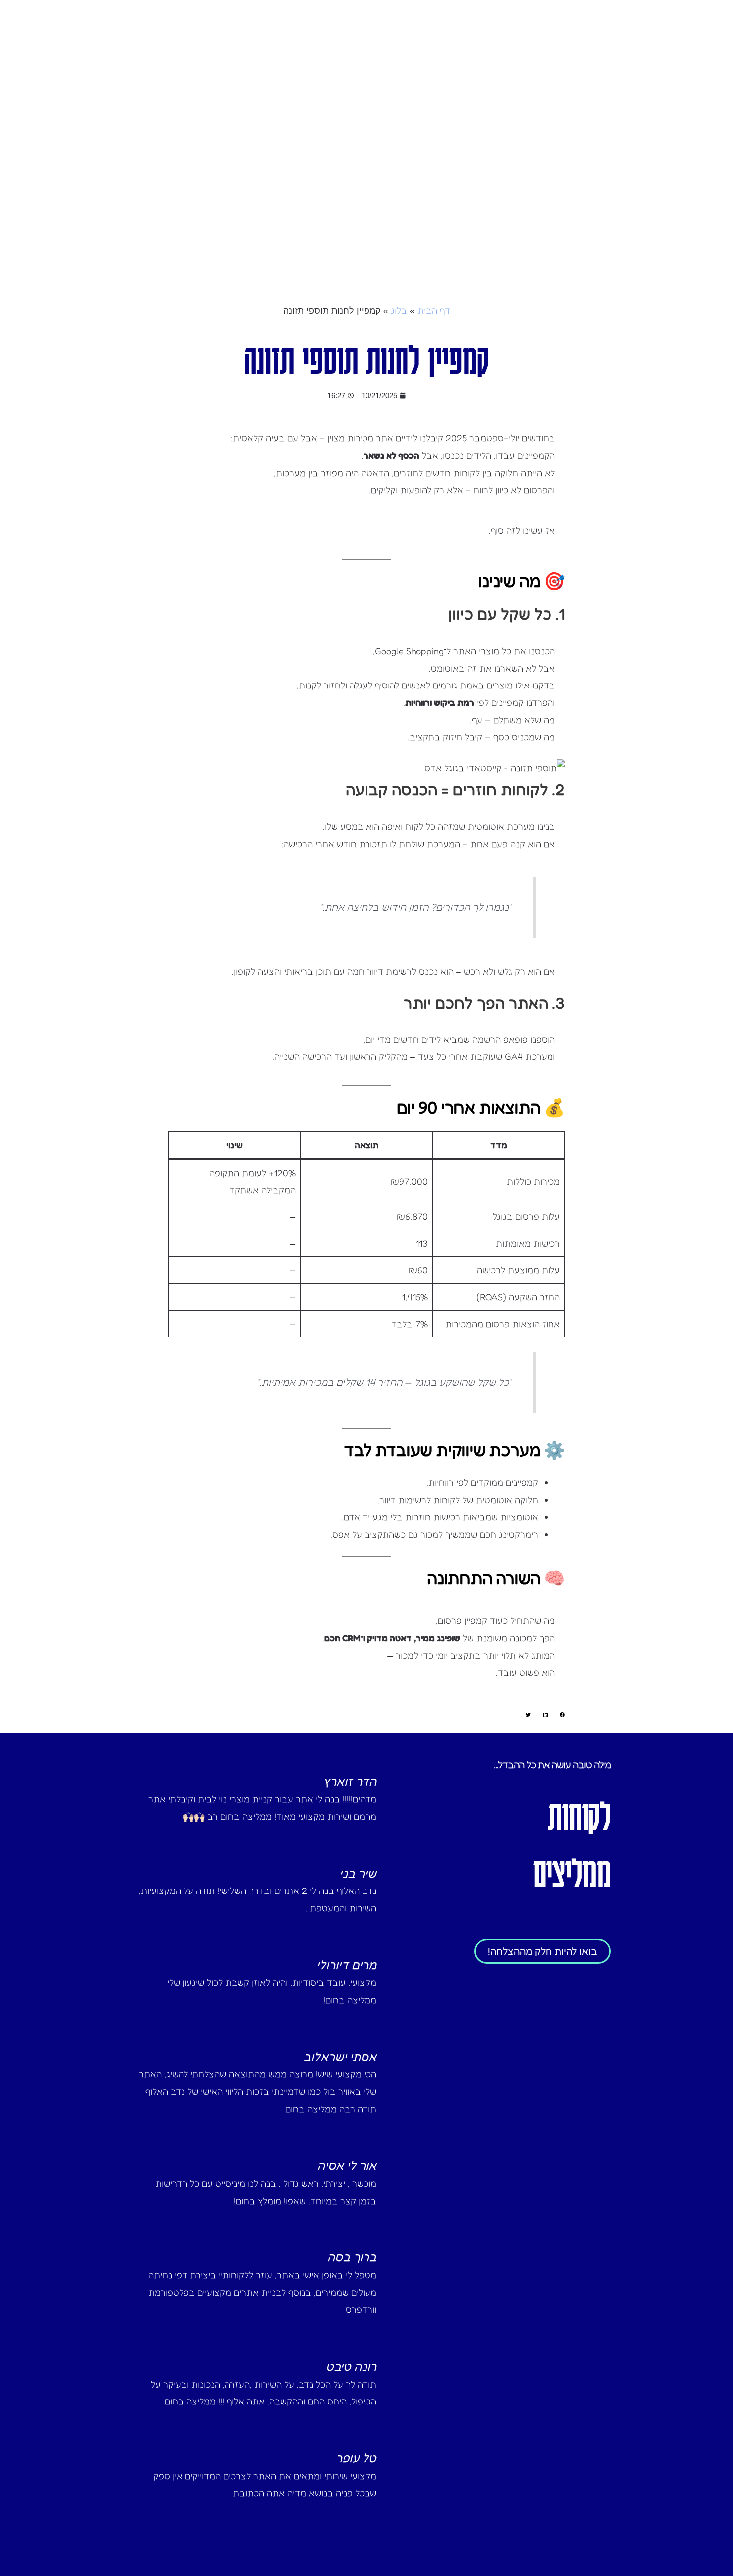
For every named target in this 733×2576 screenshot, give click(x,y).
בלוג (399, 310)
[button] (562, 1715)
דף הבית (434, 310)
